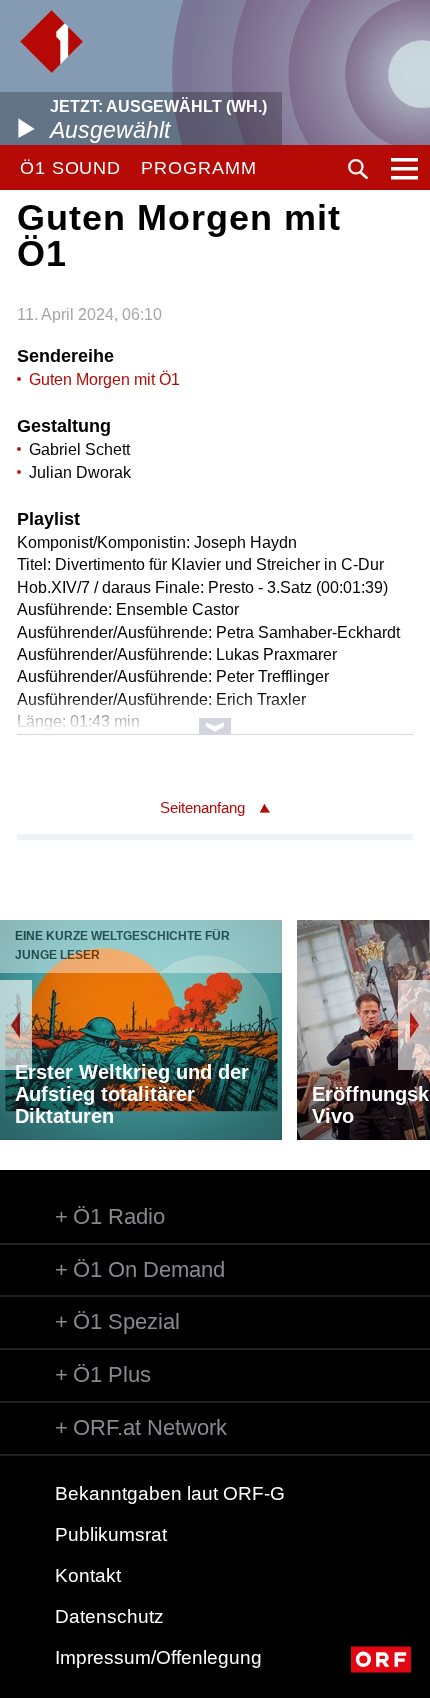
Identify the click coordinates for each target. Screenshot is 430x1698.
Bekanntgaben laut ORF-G (170, 1493)
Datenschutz (109, 1616)
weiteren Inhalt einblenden (215, 716)
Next (414, 1025)
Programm (198, 168)
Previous (16, 1025)
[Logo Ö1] (51, 41)
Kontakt (88, 1575)
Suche (358, 169)
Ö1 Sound (70, 168)
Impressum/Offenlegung (158, 1657)
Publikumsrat (111, 1534)
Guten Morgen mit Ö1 (104, 379)
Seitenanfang (202, 807)
